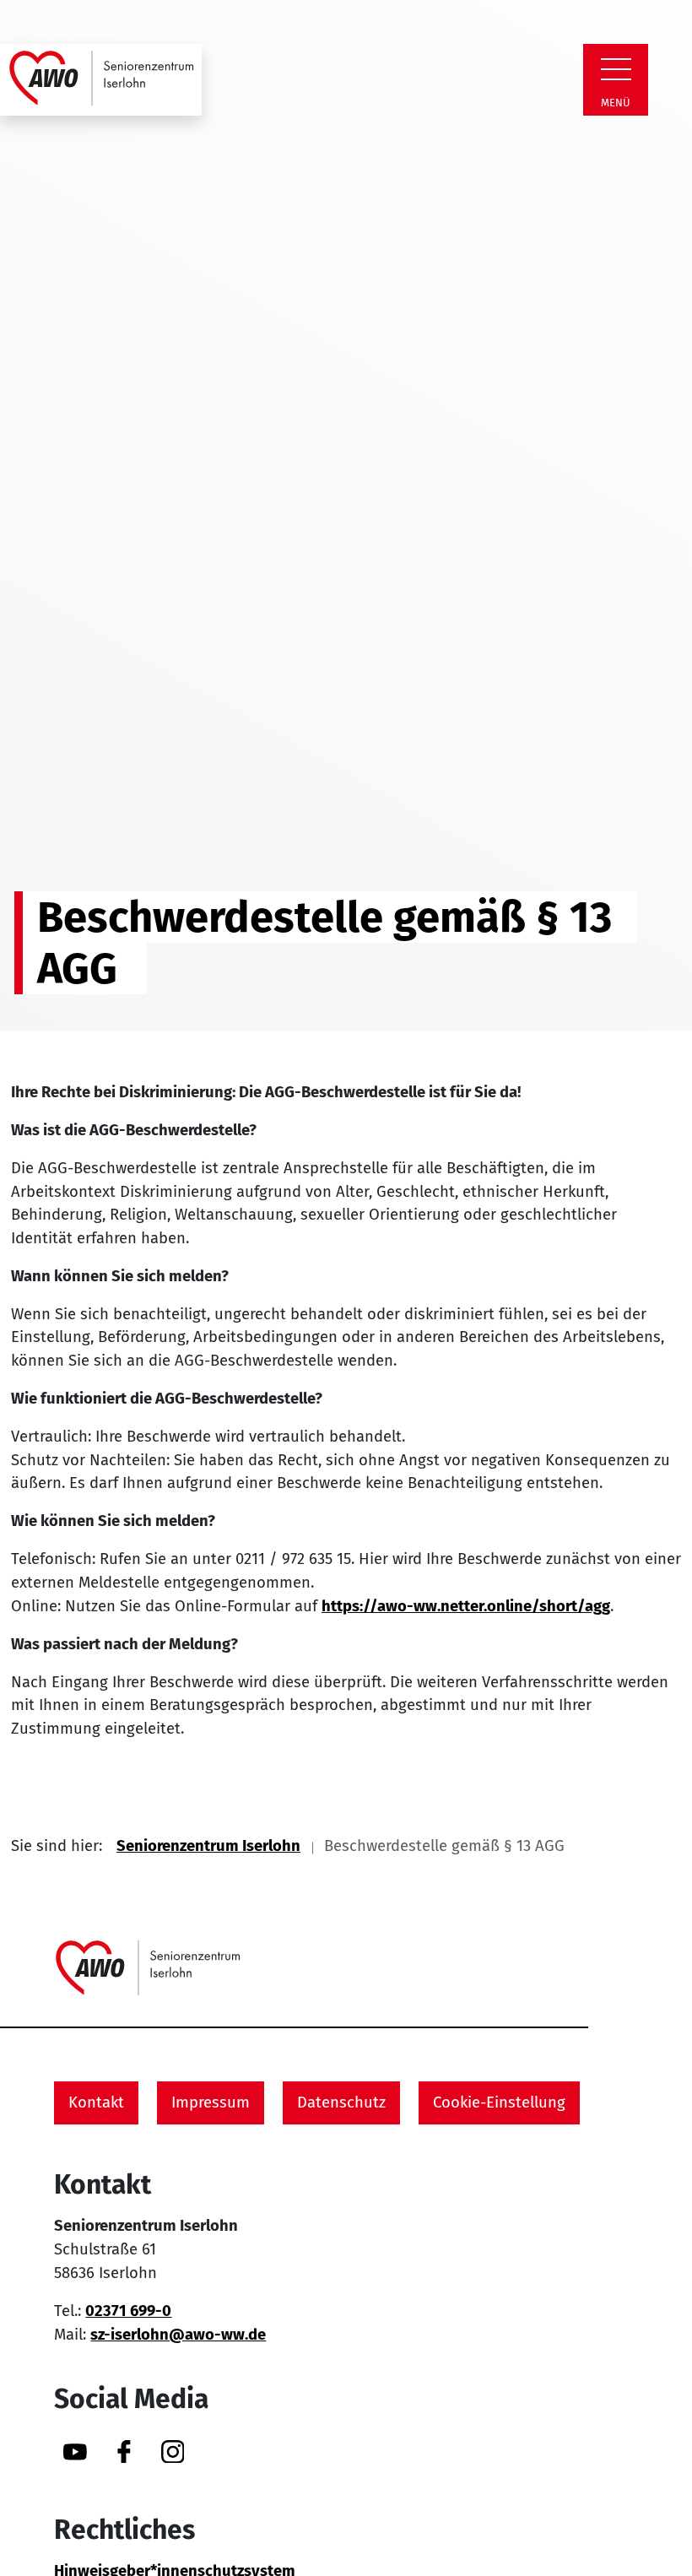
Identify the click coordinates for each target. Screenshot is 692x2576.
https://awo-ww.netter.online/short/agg (466, 1606)
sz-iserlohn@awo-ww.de (178, 2335)
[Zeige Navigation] (616, 69)
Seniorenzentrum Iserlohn (208, 1846)
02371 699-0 (128, 2311)
